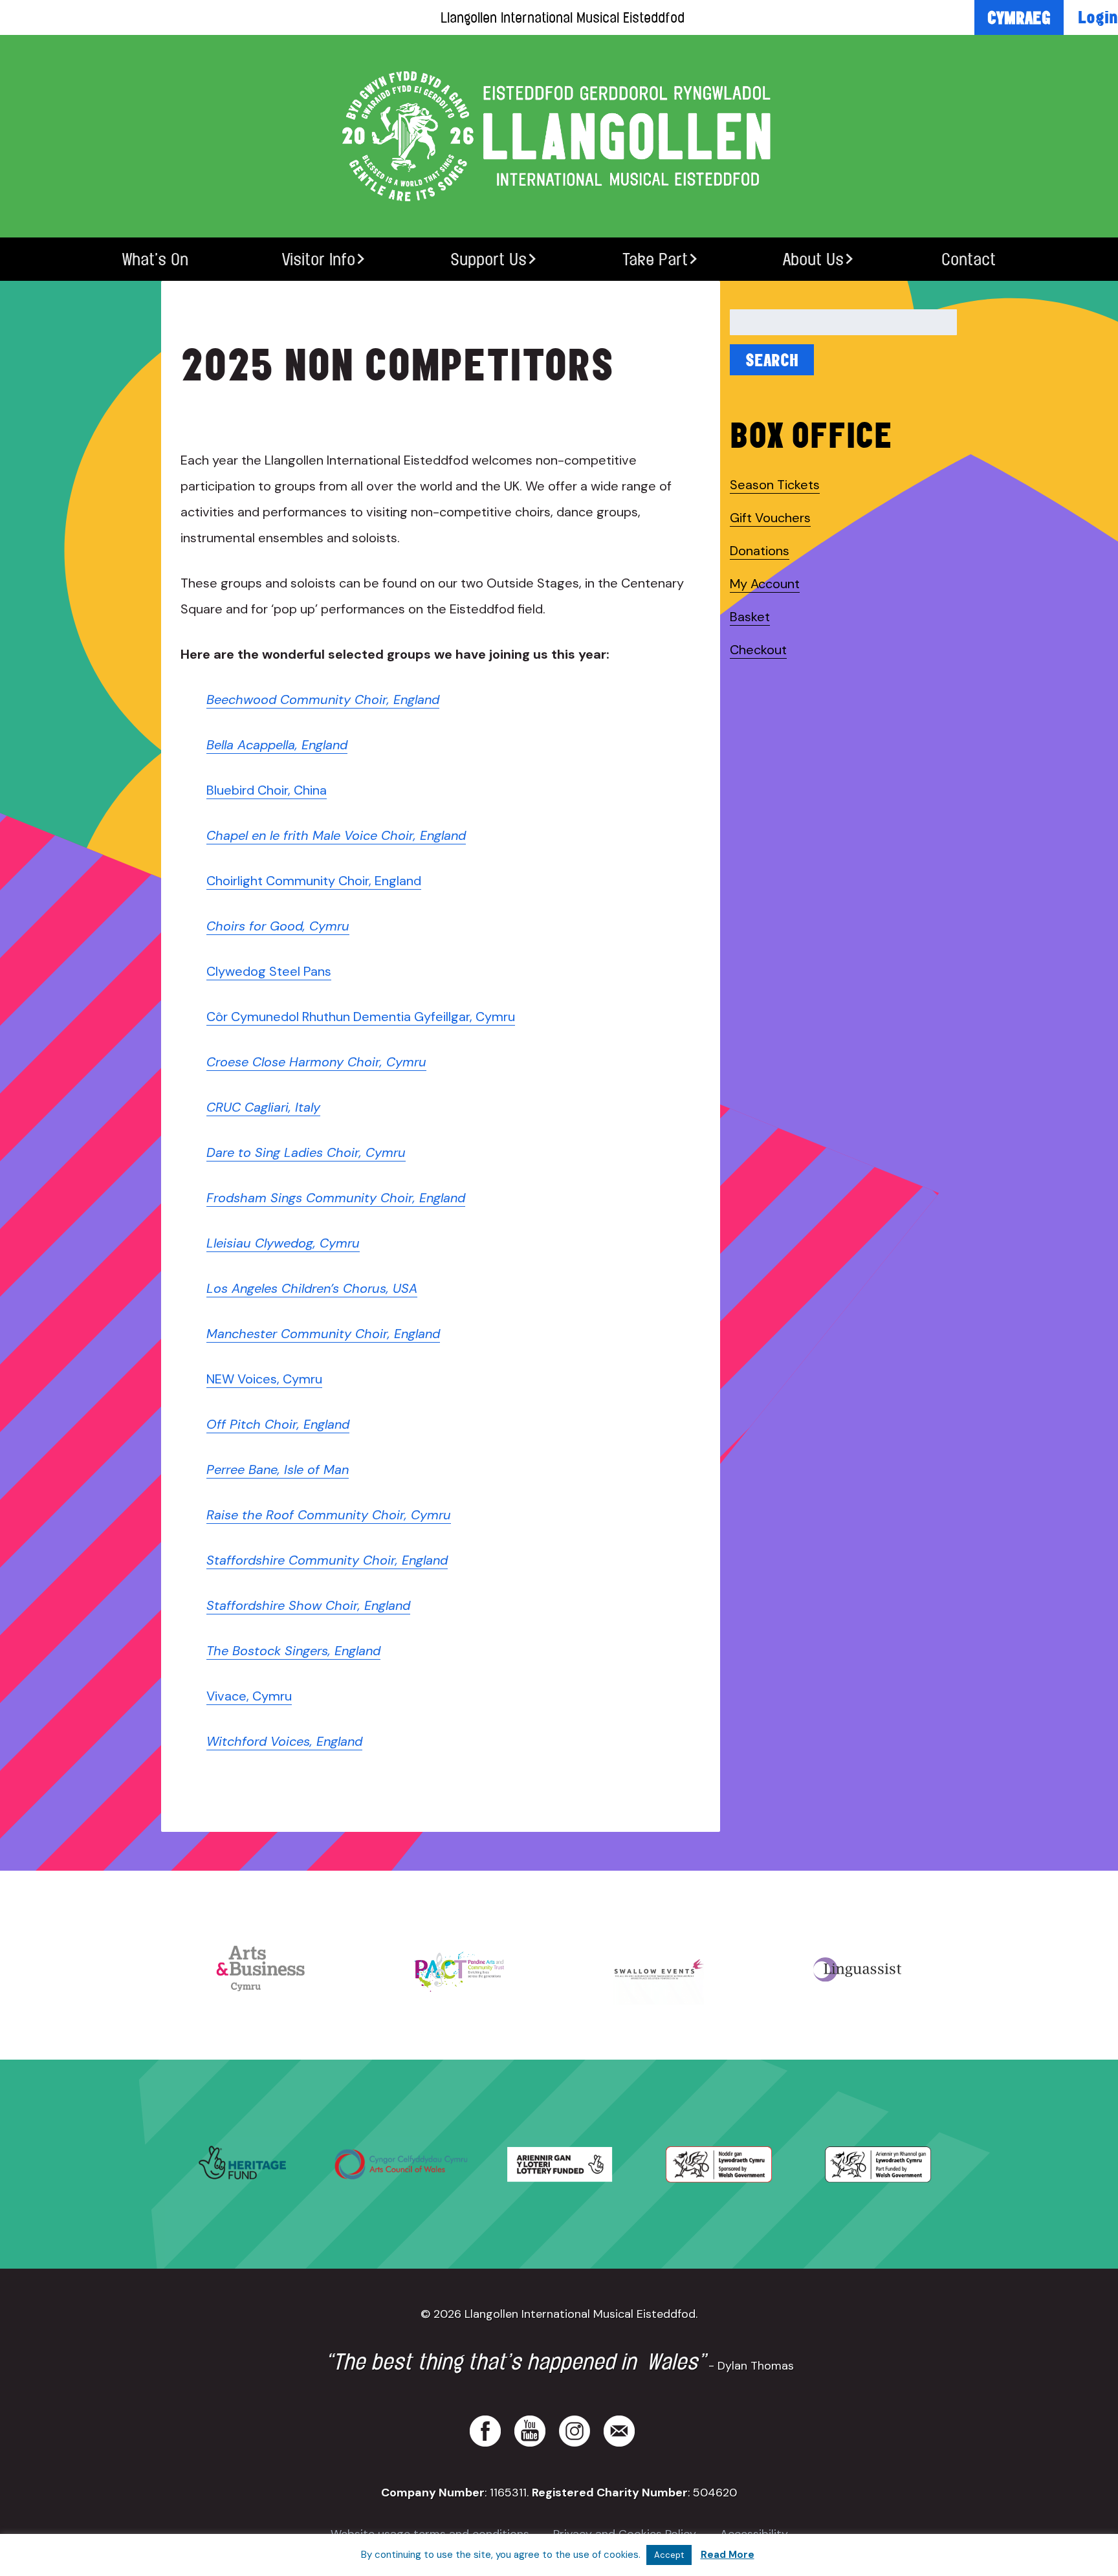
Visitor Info (319, 259)
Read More (728, 2555)
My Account (765, 584)
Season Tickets (775, 485)
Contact (969, 259)
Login (1098, 17)
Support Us (488, 259)
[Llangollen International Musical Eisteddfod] (559, 136)
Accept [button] (669, 2555)
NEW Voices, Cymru (264, 1379)
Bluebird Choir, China (267, 790)
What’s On (155, 259)
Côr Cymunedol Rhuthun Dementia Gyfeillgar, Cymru (361, 1017)
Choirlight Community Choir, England (314, 881)
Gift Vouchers (770, 518)
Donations (760, 551)
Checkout (758, 650)
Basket (750, 617)
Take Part (655, 259)
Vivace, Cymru (249, 1696)
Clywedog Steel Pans (269, 971)
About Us (813, 259)
